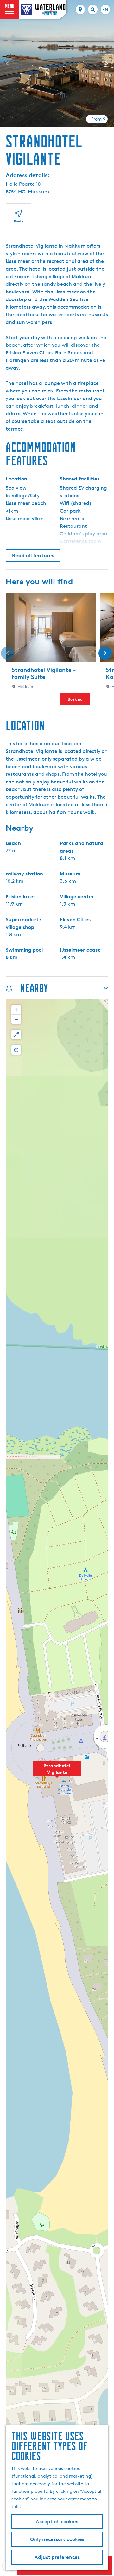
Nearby (34, 988)
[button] (57, 1772)
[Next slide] (106, 64)
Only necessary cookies (57, 2539)
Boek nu (75, 699)
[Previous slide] (8, 64)
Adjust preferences (57, 2557)
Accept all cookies (57, 2522)
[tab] (97, 119)
